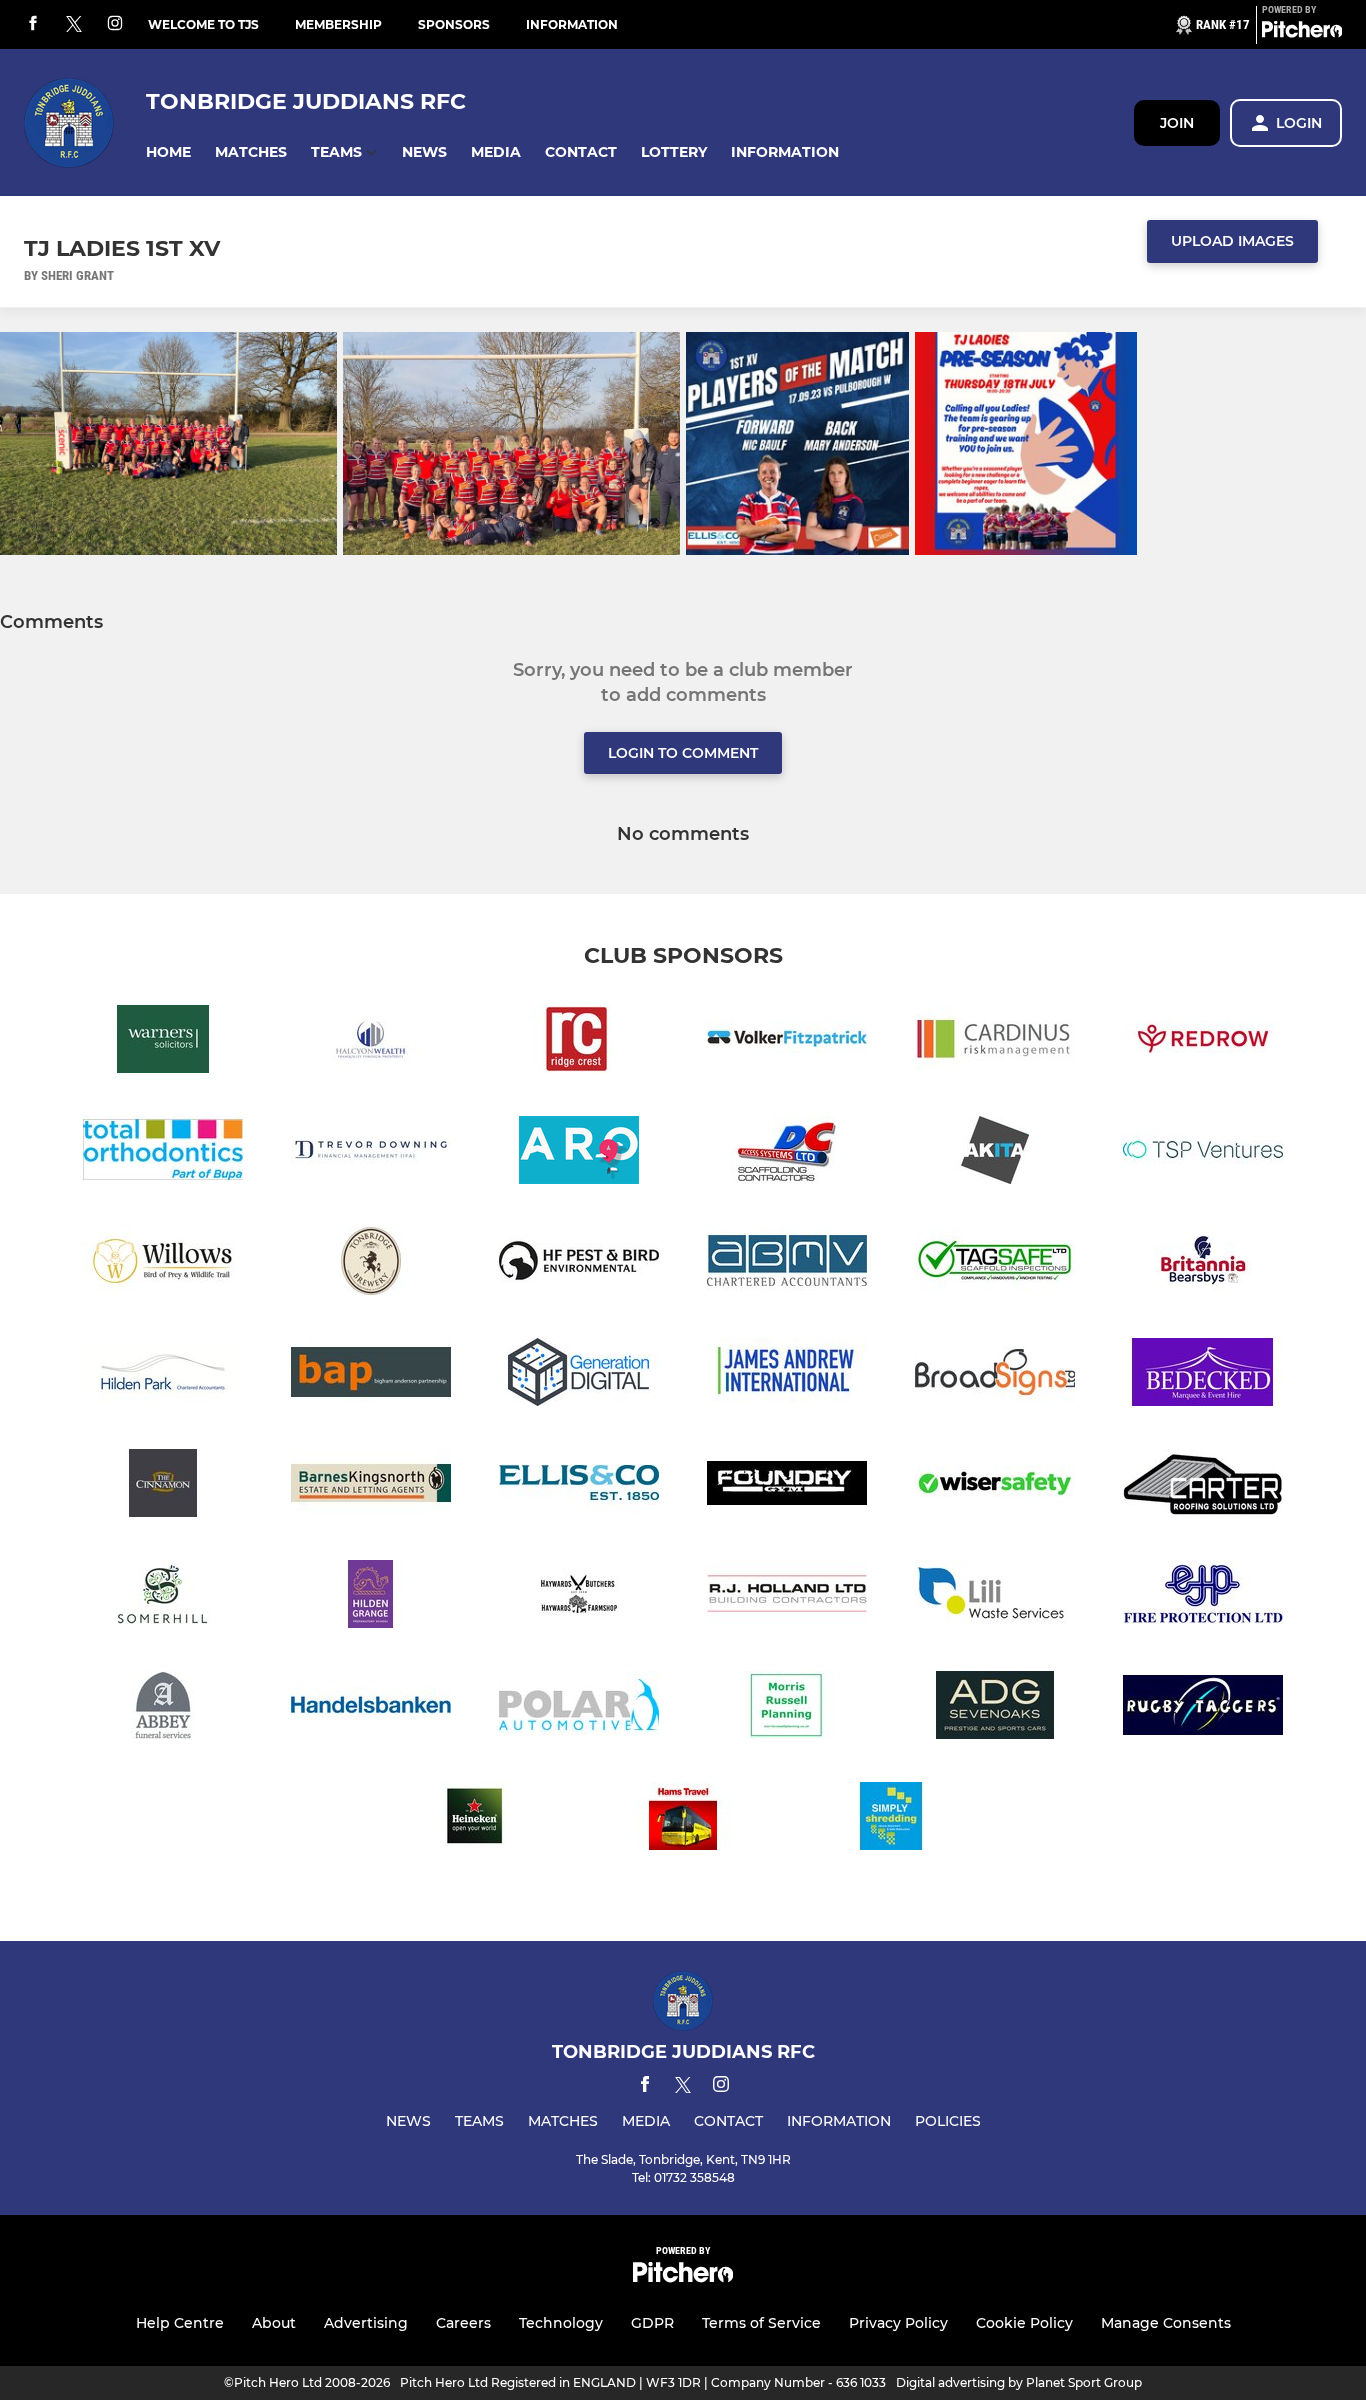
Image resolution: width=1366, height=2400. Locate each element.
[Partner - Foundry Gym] (787, 1486)
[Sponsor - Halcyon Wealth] (371, 1042)
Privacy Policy (898, 2323)
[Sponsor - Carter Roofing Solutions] (1203, 1486)
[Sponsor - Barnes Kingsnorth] (371, 1486)
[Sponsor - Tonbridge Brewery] (371, 1264)
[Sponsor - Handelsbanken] (371, 1708)
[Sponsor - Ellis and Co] (579, 1486)
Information (572, 24)
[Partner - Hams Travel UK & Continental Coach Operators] (683, 1819)
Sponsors (454, 24)
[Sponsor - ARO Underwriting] (579, 1153)
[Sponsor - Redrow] (1203, 1042)
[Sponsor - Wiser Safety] (995, 1486)
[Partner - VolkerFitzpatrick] (787, 1042)
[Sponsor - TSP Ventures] (1203, 1153)
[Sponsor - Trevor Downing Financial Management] (371, 1153)
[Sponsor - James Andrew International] (787, 1375)
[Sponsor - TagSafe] (995, 1264)
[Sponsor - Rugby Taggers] (1203, 1708)
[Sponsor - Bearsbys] (1203, 1264)
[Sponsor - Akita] (995, 1153)
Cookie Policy (1024, 2323)
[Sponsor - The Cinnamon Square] (163, 1486)
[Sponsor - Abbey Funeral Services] (163, 1708)
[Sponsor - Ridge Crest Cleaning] (579, 1042)
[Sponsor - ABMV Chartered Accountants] (787, 1264)
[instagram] (115, 24)
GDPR (652, 2323)
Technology (561, 2323)
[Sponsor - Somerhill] (163, 1597)
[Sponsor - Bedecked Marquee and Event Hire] (1203, 1375)
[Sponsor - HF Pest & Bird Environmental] (579, 1264)
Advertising (366, 2323)
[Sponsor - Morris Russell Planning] (787, 1708)
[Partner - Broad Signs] (995, 1375)
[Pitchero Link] (1302, 33)
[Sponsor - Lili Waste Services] (995, 1597)
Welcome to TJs (203, 24)
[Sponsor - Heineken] (475, 1819)
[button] (168, 152)
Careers (463, 2323)
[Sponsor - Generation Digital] (579, 1375)
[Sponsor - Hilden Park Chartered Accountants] (163, 1375)
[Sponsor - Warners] (163, 1042)
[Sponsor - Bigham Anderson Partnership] (371, 1375)
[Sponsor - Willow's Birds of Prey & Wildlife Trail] (163, 1264)
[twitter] (74, 25)
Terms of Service (761, 2323)
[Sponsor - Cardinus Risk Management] (995, 1042)
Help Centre (180, 2323)
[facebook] (33, 24)
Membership (338, 24)
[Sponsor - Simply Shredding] (891, 1819)
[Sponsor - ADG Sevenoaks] (995, 1708)
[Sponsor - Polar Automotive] (579, 1708)
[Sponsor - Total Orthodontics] (163, 1153)
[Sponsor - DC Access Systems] (787, 1153)
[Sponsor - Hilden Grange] (371, 1597)
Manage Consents (1166, 2323)
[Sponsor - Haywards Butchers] (579, 1597)
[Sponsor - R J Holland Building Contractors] (787, 1597)
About (274, 2323)
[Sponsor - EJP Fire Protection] (1203, 1597)
